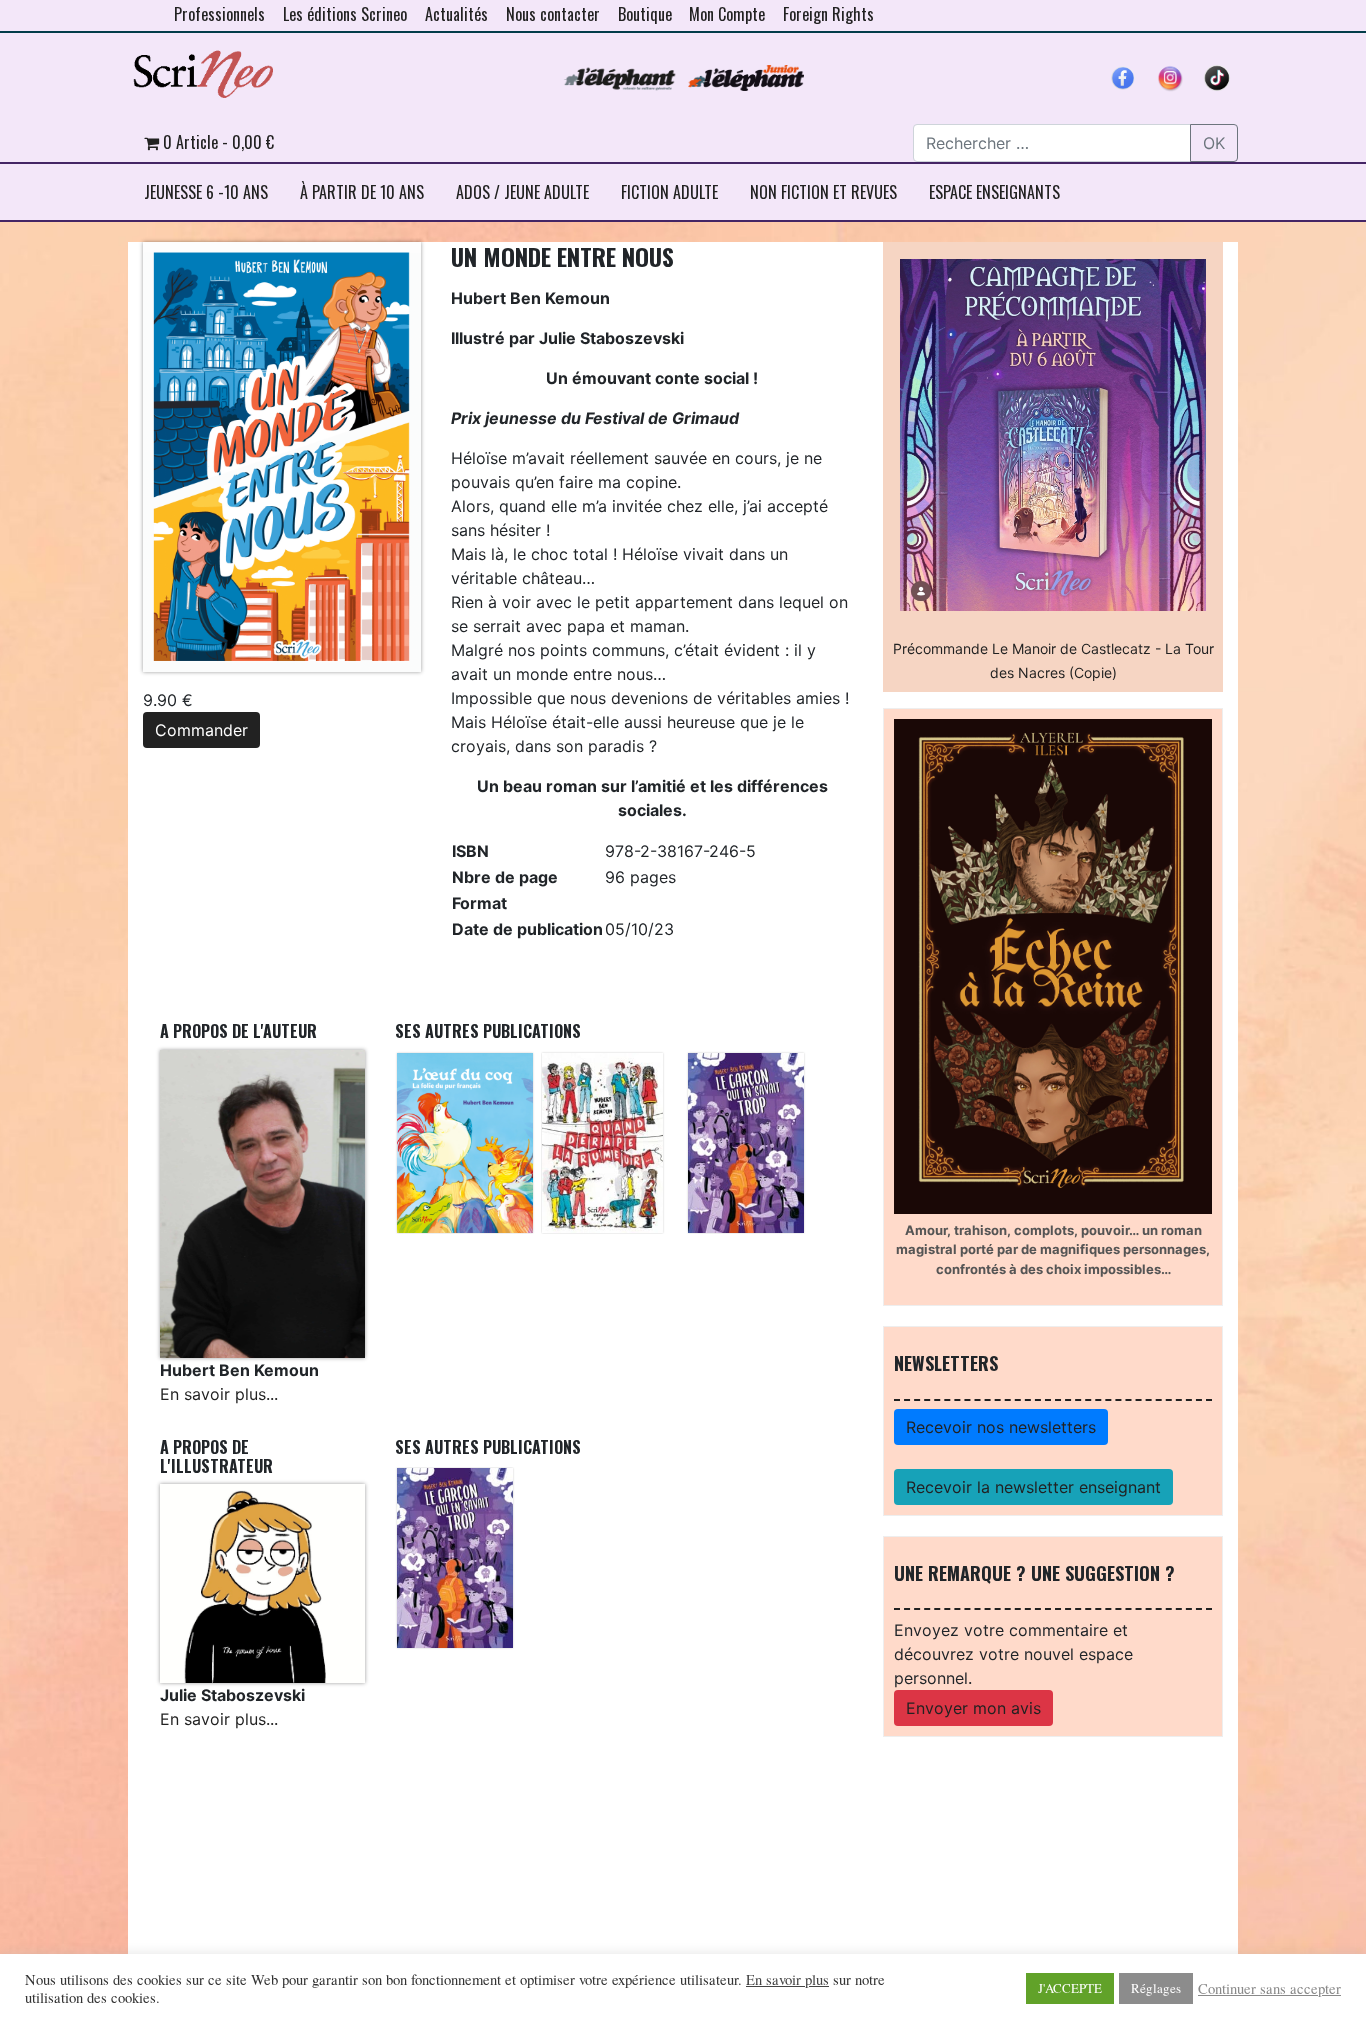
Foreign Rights (828, 14)
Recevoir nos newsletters (1001, 1427)
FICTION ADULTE (669, 192)
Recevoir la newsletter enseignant (1033, 1487)
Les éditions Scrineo (345, 14)
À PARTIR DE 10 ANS (362, 192)
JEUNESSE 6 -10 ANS (206, 192)
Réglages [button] (1156, 1988)
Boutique (645, 14)
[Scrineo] (203, 67)
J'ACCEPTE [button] (1070, 1988)
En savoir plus (787, 1980)
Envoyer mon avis (973, 1708)
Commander (201, 730)
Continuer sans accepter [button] (1269, 1989)
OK (1214, 143)
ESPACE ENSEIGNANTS (994, 192)
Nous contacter (553, 14)
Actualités (456, 14)
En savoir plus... (219, 1394)
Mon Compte (727, 14)
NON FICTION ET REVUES (823, 192)
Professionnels (219, 14)
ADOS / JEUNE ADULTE (522, 192)
